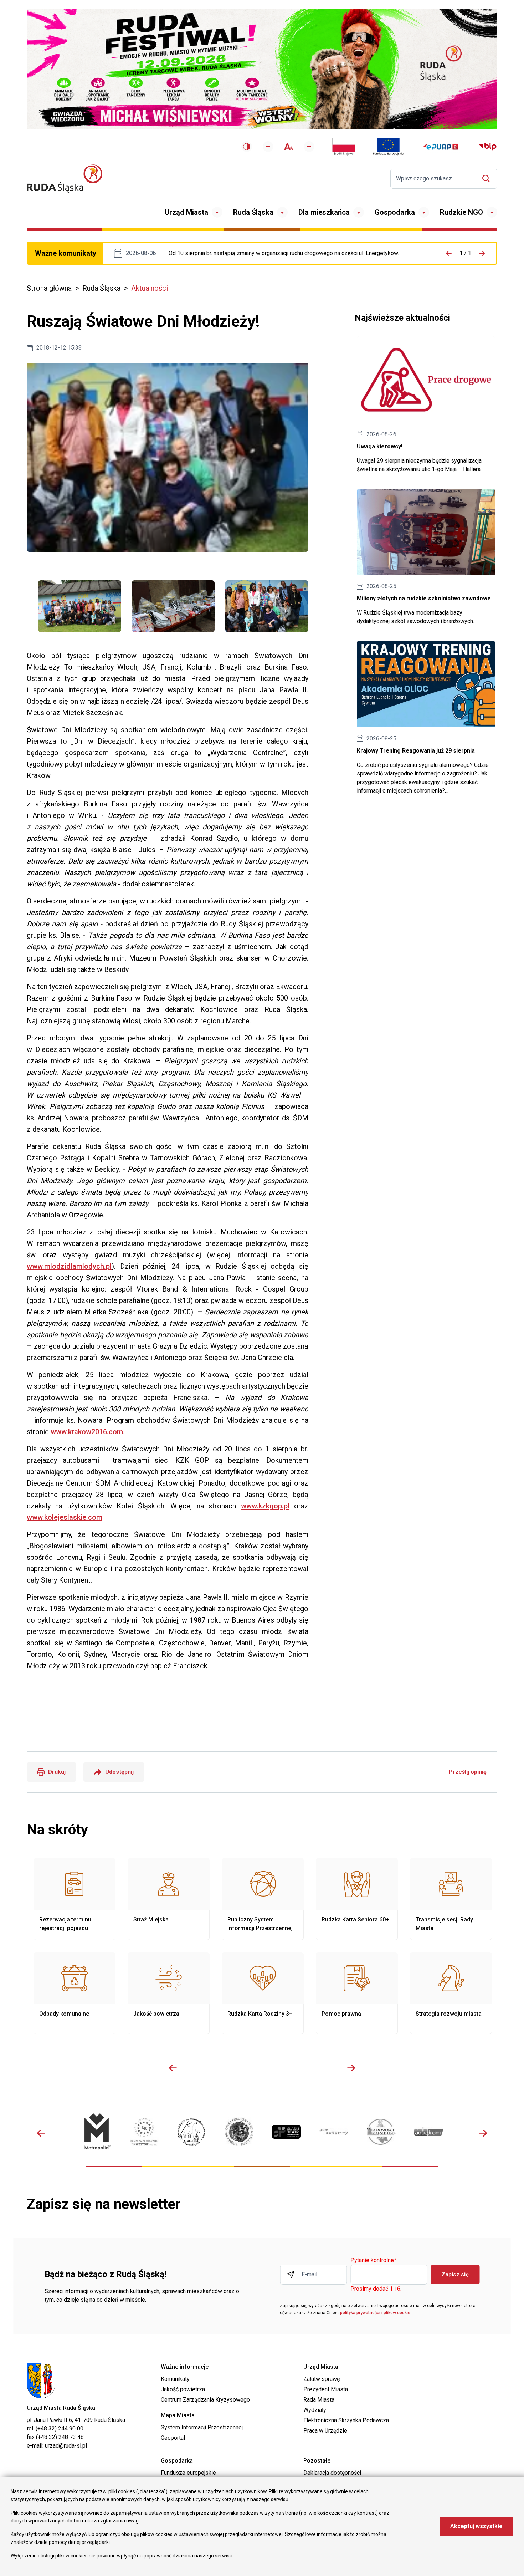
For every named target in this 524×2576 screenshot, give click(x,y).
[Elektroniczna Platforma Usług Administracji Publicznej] (441, 147)
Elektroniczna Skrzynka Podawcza (346, 2420)
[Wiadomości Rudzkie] (381, 2132)
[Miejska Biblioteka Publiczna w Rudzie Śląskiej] (239, 2132)
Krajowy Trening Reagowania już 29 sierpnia (426, 718)
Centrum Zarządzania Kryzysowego (205, 2400)
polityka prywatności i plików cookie (375, 2313)
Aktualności (150, 288)
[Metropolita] (97, 2132)
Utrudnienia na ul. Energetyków (284, 253)
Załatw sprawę (322, 2379)
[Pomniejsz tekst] (268, 147)
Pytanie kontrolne (373, 2261)
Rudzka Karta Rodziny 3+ (263, 1993)
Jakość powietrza (169, 1993)
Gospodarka (395, 212)
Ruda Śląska (253, 212)
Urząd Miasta (186, 212)
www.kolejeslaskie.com (65, 1517)
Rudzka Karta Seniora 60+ (357, 1899)
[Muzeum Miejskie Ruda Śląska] (192, 2132)
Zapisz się (455, 2274)
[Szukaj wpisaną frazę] (488, 179)
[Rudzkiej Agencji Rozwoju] (144, 2132)
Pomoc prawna (357, 1993)
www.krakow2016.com (87, 1432)
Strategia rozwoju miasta (451, 1993)
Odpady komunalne (75, 1993)
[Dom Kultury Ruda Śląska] (334, 2132)
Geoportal (173, 2438)
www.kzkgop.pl (265, 1506)
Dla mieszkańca (324, 212)
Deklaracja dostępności (332, 2473)
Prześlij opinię (468, 1772)
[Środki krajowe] (344, 147)
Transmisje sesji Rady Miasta (451, 1899)
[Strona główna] (65, 179)
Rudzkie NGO (461, 212)
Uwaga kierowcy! (426, 405)
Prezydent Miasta (326, 2389)
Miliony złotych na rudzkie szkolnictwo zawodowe (426, 557)
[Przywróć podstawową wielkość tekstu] (289, 147)
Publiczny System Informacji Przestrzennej (263, 1899)
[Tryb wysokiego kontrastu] (247, 147)
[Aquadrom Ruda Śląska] (429, 2132)
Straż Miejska (169, 1899)
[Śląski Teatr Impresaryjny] (286, 2132)
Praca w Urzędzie (325, 2431)
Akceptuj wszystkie (476, 2526)
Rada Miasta (319, 2400)
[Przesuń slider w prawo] (351, 2068)
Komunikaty (175, 2379)
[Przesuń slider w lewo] (173, 2068)
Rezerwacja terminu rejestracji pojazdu (75, 1899)
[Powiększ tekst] (309, 147)
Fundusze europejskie (188, 2473)
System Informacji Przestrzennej (202, 2427)
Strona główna (49, 288)
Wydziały (315, 2410)
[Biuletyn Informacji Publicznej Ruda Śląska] (488, 147)
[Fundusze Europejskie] (388, 147)
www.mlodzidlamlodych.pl (69, 1266)
